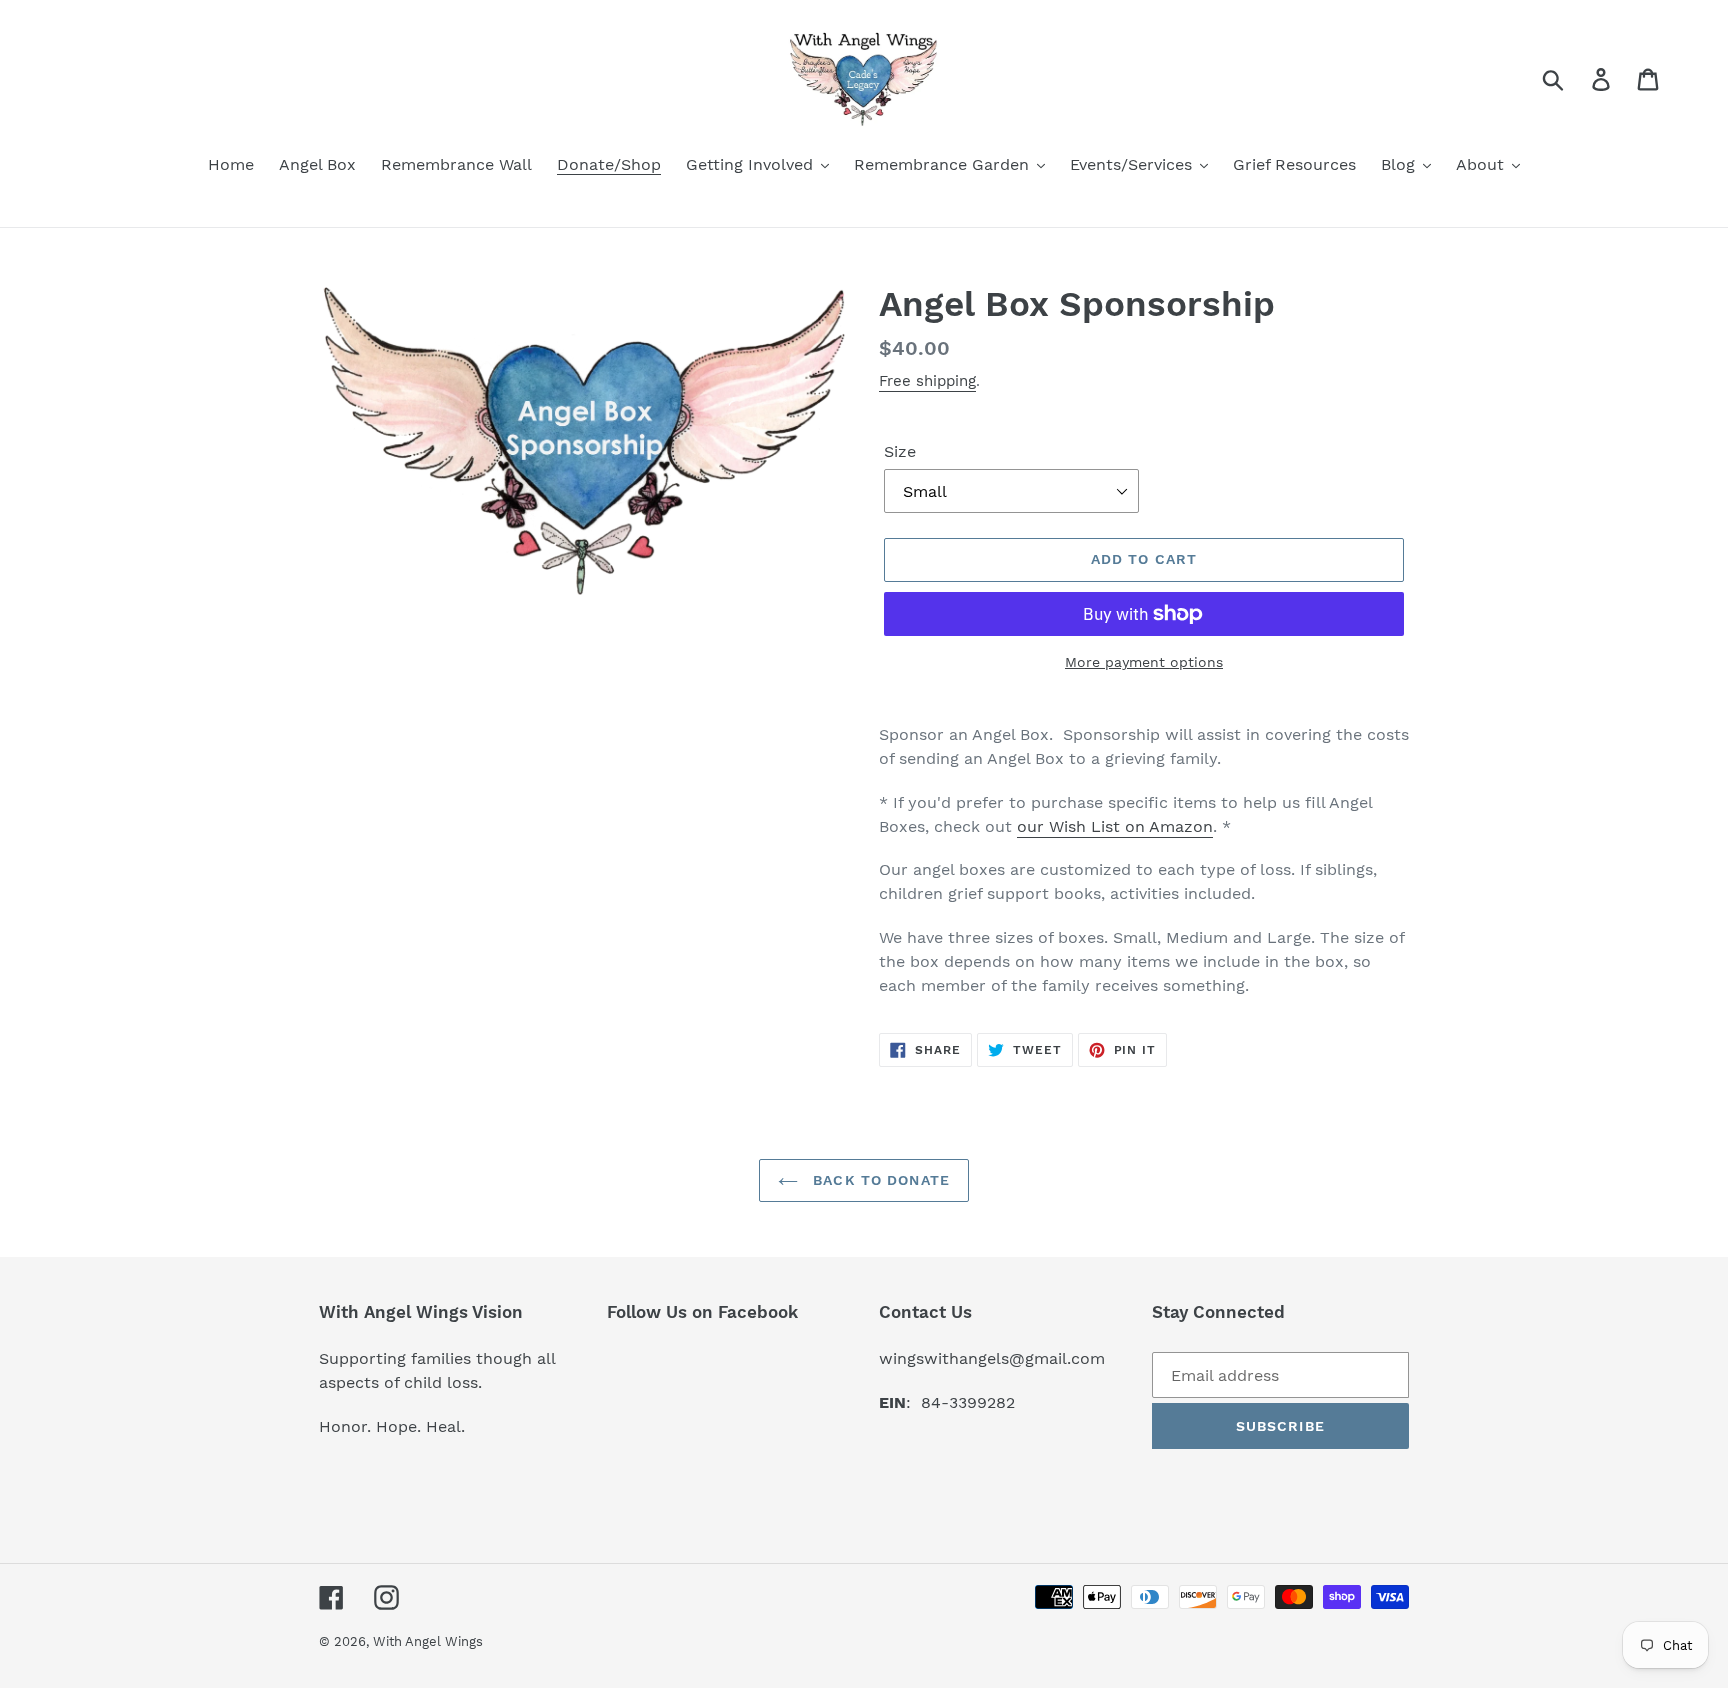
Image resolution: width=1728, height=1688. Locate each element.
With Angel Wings (428, 1641)
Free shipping (927, 381)
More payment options (1144, 662)
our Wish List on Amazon (1115, 826)
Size (900, 451)
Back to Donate (879, 1180)
